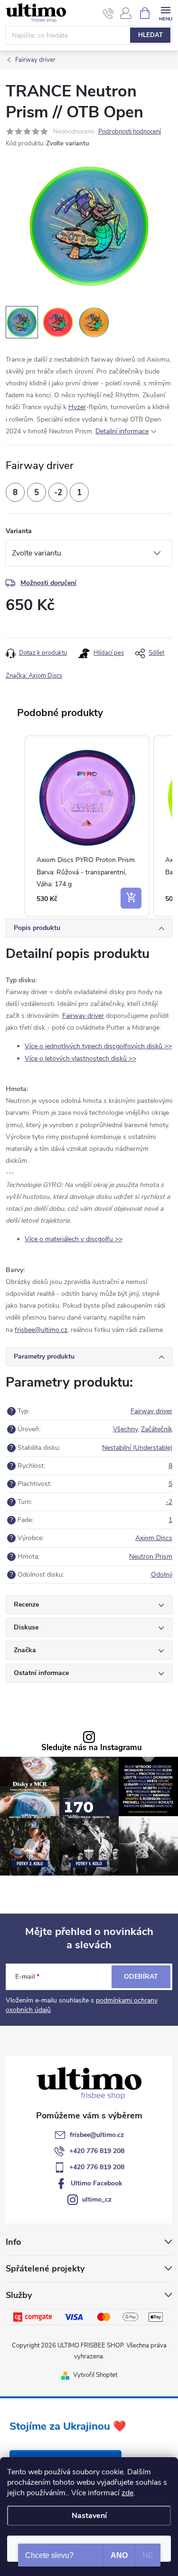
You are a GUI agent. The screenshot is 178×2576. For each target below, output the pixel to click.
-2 (169, 1502)
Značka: (34, 676)
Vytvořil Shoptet (95, 2375)
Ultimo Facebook (97, 2183)
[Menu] (165, 13)
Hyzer (77, 407)
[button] (15, 826)
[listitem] (87, 826)
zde (127, 2493)
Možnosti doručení (48, 583)
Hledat (150, 35)
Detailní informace (122, 431)
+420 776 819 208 (97, 2151)
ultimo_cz (97, 2199)
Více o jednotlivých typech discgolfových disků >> (98, 1046)
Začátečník (157, 1429)
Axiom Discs (154, 1538)
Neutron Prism (151, 1556)
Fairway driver (83, 1016)
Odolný (162, 1575)
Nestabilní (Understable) (137, 1448)
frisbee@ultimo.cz (97, 2135)
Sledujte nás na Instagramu (92, 1748)
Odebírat (141, 1977)
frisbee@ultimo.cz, (42, 1330)
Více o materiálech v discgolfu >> (74, 1239)
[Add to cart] (131, 898)
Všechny (125, 1429)
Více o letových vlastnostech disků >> (80, 1058)
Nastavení (89, 2516)
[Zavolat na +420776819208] (108, 13)
